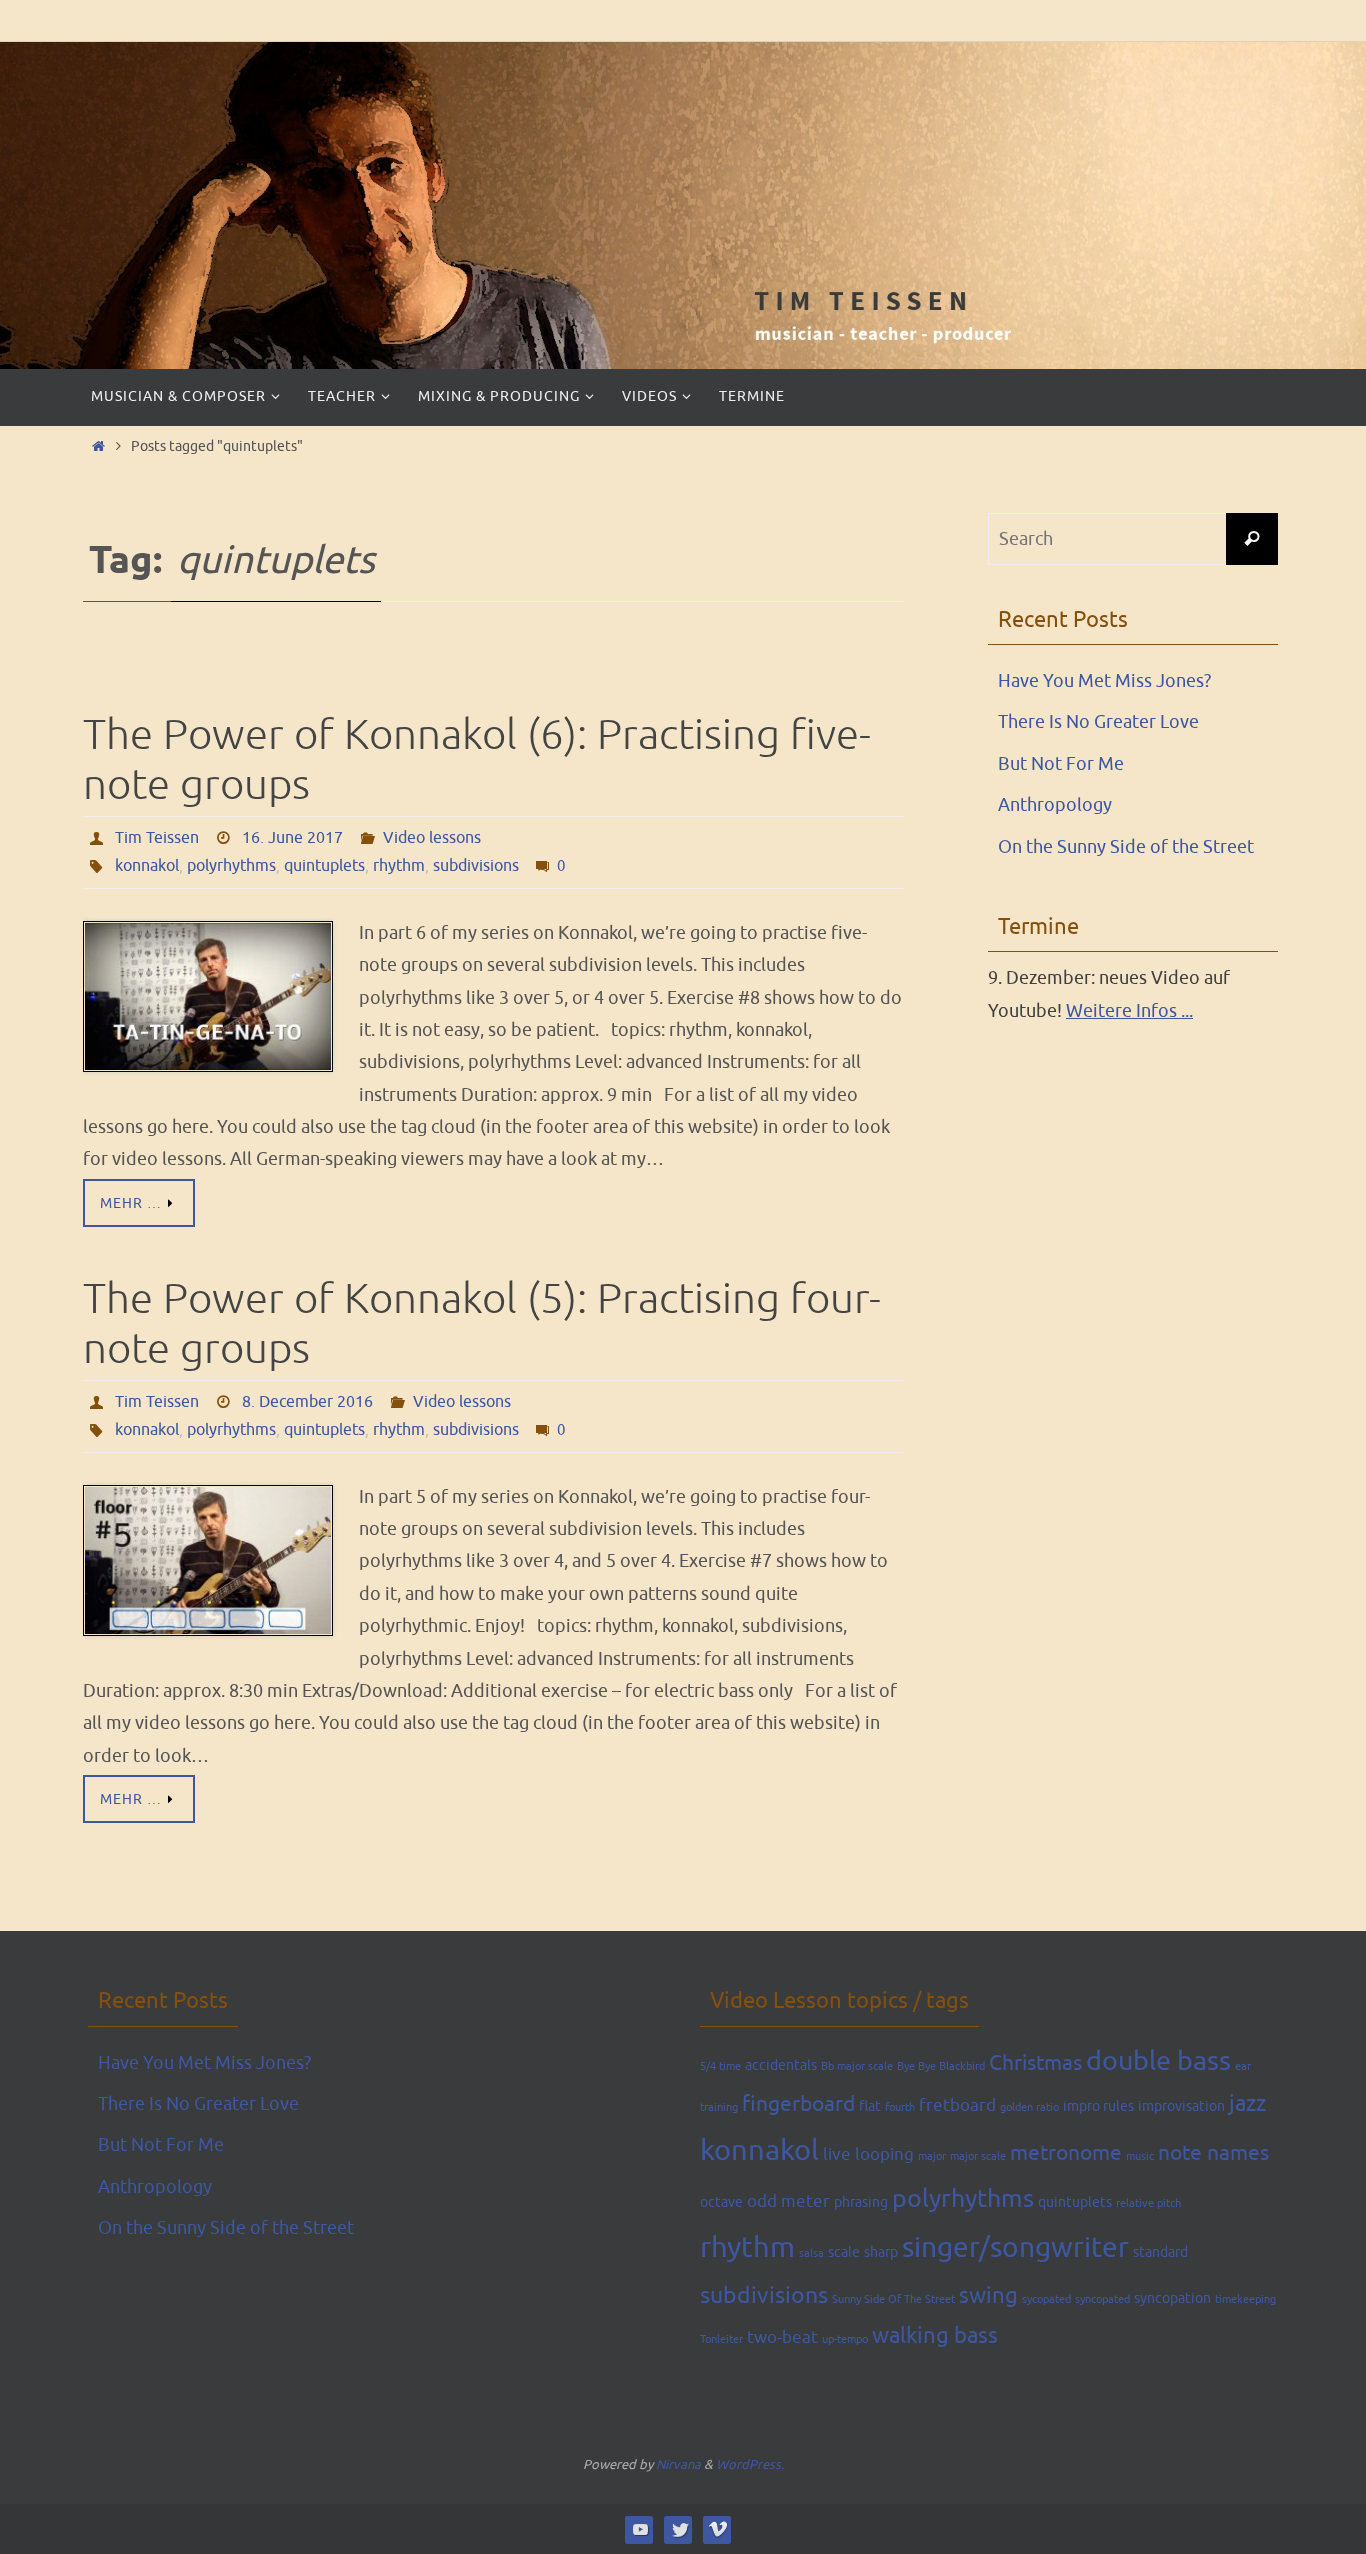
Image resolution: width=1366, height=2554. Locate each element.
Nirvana (678, 2464)
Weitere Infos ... (1129, 1011)
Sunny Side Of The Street (893, 2299)
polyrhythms (231, 866)
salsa (811, 2253)
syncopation (1172, 2298)
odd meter (788, 2201)
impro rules (1098, 2106)
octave (721, 2202)
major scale (978, 2156)
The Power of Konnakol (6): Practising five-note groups (477, 760)
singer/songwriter (1015, 2248)
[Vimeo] (717, 2529)
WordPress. (750, 2464)
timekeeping (1245, 2299)
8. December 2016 (307, 1402)
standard (1160, 2252)
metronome (1066, 2153)
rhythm (399, 866)
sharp (881, 2252)
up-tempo (845, 2339)
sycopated (1046, 2299)
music (1140, 2156)
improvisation (1181, 2106)
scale (844, 2252)
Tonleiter (721, 2339)
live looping (868, 2154)
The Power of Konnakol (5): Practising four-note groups (482, 1324)
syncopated (1102, 2299)
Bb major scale (857, 2066)
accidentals (781, 2065)
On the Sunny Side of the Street (1126, 847)
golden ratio (1029, 2107)
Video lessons (432, 838)
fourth (900, 2107)
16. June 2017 (292, 838)
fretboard (957, 2105)
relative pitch (1148, 2203)
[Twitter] (678, 2529)
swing (988, 2296)
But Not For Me (1061, 764)
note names (1213, 2153)
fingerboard (798, 2104)
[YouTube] (639, 2529)
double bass (1158, 2061)
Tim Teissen (157, 838)
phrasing (861, 2202)
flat (870, 2106)
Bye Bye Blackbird (941, 2066)
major (932, 2156)
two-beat (782, 2337)
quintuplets (324, 866)
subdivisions (476, 866)
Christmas (1035, 2063)
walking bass (935, 2336)
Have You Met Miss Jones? (1104, 681)
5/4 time (720, 2066)
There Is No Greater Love (1098, 722)
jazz (1247, 2104)
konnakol (147, 866)
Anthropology (1055, 805)
